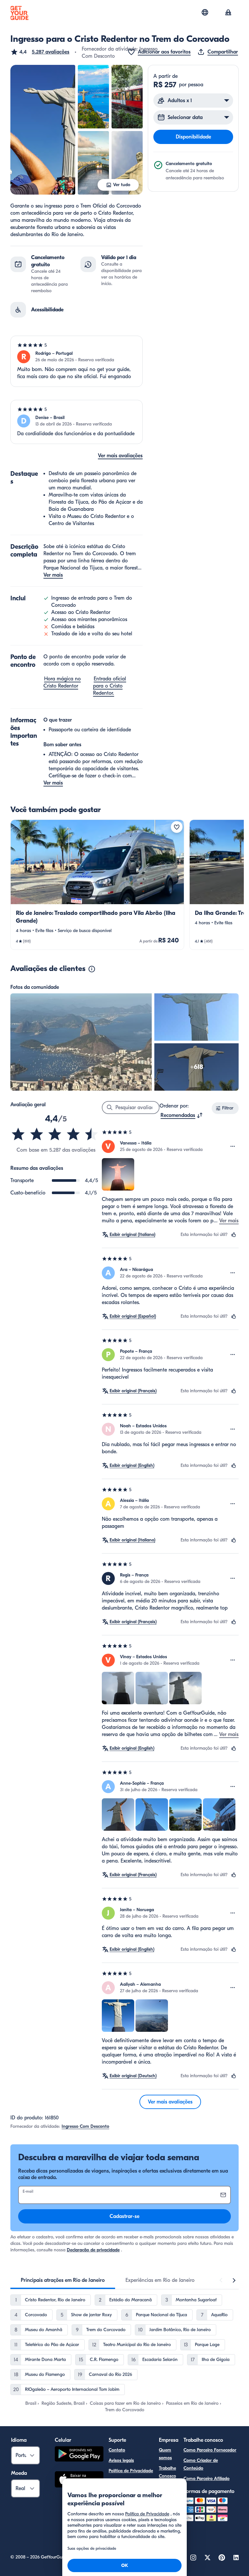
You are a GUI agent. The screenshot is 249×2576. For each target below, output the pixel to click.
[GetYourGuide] (19, 13)
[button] (40, 52)
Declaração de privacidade (93, 2250)
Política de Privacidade (131, 2471)
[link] (97, 885)
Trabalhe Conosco (167, 2472)
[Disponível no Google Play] (79, 2455)
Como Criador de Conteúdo (201, 2464)
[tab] (63, 2280)
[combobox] (182, 1115)
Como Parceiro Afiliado (207, 2479)
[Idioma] (205, 12)
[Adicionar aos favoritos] (177, 827)
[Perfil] (228, 13)
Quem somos (165, 2454)
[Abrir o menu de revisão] (233, 1146)
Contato (117, 2450)
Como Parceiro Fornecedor (210, 2450)
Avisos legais (121, 2460)
